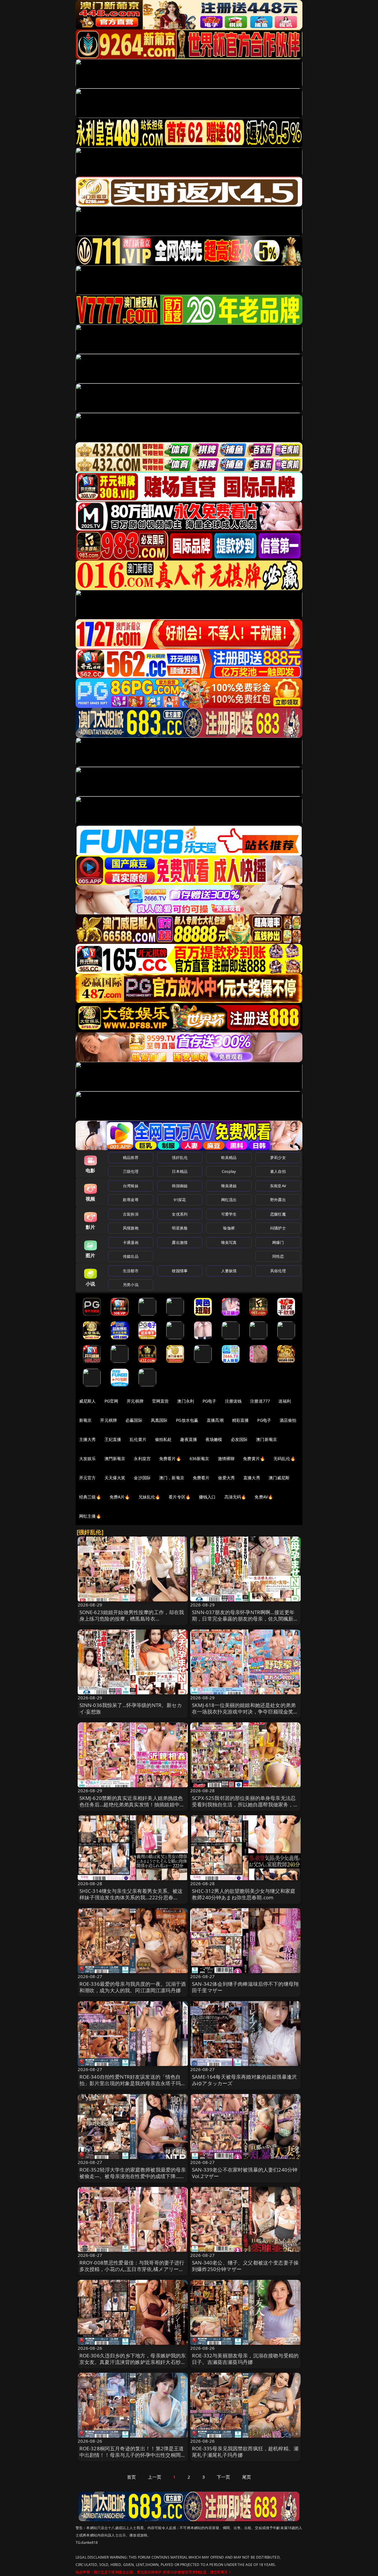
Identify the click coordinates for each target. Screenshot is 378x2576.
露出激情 (180, 1242)
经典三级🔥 (90, 1497)
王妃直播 (113, 1439)
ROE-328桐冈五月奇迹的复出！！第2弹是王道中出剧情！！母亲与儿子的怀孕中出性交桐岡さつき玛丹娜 (133, 2455)
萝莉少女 (278, 1157)
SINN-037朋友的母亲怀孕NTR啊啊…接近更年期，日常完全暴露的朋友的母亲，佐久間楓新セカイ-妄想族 (245, 1619)
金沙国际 (142, 1478)
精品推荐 (131, 1157)
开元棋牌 (135, 1401)
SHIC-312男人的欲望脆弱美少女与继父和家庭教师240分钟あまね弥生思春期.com (244, 1894)
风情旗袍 (131, 1228)
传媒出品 (131, 1256)
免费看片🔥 (170, 1458)
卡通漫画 (131, 1242)
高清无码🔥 (235, 1497)
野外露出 (278, 1200)
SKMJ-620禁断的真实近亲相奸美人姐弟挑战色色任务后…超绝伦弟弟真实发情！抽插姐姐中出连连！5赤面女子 (132, 1804)
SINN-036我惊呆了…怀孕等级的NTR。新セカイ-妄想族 (131, 1708)
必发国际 (239, 1439)
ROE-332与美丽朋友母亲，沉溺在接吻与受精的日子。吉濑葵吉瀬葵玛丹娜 (245, 2359)
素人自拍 (278, 1171)
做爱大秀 (226, 1478)
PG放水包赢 (187, 1420)
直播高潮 (215, 1420)
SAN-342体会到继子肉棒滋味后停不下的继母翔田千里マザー (245, 1987)
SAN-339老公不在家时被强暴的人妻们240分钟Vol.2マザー (245, 2173)
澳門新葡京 (115, 1458)
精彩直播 (241, 1420)
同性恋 (278, 1256)
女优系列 (180, 1214)
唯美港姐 (229, 1186)
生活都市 (131, 1271)
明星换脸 (180, 1228)
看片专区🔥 (180, 1497)
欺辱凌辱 (131, 1200)
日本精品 (180, 1171)
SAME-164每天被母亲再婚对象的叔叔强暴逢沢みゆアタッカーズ (244, 2080)
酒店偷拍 (288, 1420)
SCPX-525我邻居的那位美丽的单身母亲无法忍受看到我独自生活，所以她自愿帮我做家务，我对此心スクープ (245, 1804)
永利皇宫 (142, 1458)
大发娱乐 (88, 1458)
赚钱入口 (207, 1497)
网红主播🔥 (90, 1516)
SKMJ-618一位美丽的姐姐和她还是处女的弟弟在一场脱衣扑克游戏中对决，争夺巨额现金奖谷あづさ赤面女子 (245, 1712)
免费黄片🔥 (254, 1458)
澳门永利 (186, 1401)
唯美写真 (229, 1242)
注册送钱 (233, 1401)
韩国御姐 (180, 1186)
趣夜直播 (189, 1439)
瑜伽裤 (229, 1228)
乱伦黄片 (138, 1439)
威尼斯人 (88, 1401)
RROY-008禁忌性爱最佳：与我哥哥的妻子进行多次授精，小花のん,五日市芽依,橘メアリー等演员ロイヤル (132, 2269)
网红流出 (229, 1200)
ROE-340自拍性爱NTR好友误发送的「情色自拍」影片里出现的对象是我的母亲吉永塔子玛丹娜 (133, 2083)
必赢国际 (134, 1420)
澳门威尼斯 (279, 1478)
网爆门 (278, 1242)
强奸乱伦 (180, 1157)
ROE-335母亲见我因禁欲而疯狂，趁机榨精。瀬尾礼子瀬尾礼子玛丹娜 (245, 2452)
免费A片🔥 (120, 1497)
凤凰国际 (159, 1420)
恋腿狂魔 (278, 1214)
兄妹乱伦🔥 (149, 1497)
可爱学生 (229, 1214)
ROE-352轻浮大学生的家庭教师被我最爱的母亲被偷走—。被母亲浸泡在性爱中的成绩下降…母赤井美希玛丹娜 (133, 2176)
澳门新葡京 (267, 1439)
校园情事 (180, 1271)
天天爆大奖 (115, 1478)
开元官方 (88, 1478)
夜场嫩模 (214, 1439)
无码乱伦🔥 (284, 1458)
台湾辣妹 (131, 1186)
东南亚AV (278, 1186)
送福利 (285, 1401)
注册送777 (260, 1401)
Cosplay (229, 1171)
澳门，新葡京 (172, 1478)
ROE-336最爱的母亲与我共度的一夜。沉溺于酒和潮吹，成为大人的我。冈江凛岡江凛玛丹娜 (133, 1987)
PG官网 (111, 1401)
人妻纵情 (229, 1271)
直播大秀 (252, 1478)
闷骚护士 (278, 1228)
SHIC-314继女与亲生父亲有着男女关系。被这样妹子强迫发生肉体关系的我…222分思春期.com (131, 1897)
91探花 (180, 1200)
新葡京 (85, 1420)
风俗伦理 (278, 1271)
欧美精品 (229, 1157)
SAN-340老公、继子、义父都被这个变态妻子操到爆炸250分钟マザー (245, 2266)
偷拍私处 (163, 1439)
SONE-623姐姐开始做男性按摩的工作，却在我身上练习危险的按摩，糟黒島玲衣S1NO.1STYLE (132, 1619)
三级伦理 (131, 1171)
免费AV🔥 (264, 1497)
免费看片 (201, 1478)
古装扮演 (131, 1214)
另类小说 (131, 1285)
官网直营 (161, 1401)
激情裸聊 (226, 1458)
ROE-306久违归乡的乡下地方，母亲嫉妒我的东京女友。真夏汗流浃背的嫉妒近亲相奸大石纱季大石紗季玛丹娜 (133, 2362)
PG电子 (210, 1401)
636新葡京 (199, 1458)
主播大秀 (88, 1439)
